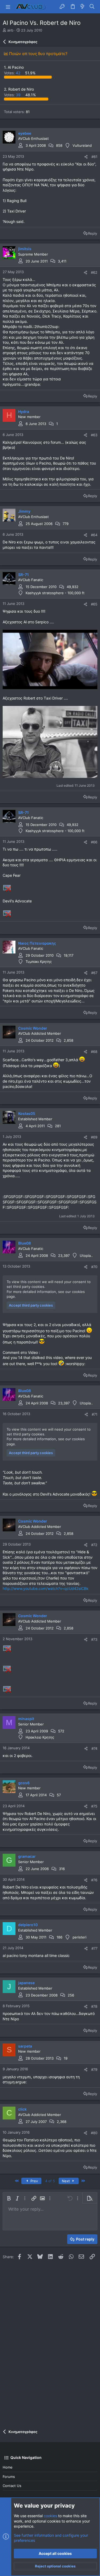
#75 (94, 1806)
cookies (50, 2516)
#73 (94, 1639)
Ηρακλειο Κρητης (40, 1737)
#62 (94, 272)
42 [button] (13, 73)
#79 (94, 2069)
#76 (94, 1880)
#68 (94, 1052)
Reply (93, 233)
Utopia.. (86, 1256)
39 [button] (13, 95)
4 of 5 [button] (50, 2181)
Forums (9, 2477)
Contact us (12, 2486)
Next (66, 2181)
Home (8, 2467)
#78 (94, 2006)
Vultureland (82, 145)
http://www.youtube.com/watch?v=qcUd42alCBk (46, 1588)
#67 (94, 973)
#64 (94, 535)
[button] (8, 7)
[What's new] (82, 7)
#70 (94, 1267)
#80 (94, 2133)
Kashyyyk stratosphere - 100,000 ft (55, 593)
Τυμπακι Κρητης (39, 961)
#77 (94, 1948)
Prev (34, 2181)
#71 (95, 1414)
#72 (94, 1545)
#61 (94, 157)
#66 (94, 842)
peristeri (79, 1937)
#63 (94, 435)
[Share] (86, 157)
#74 (94, 1748)
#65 (94, 604)
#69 (94, 1137)
